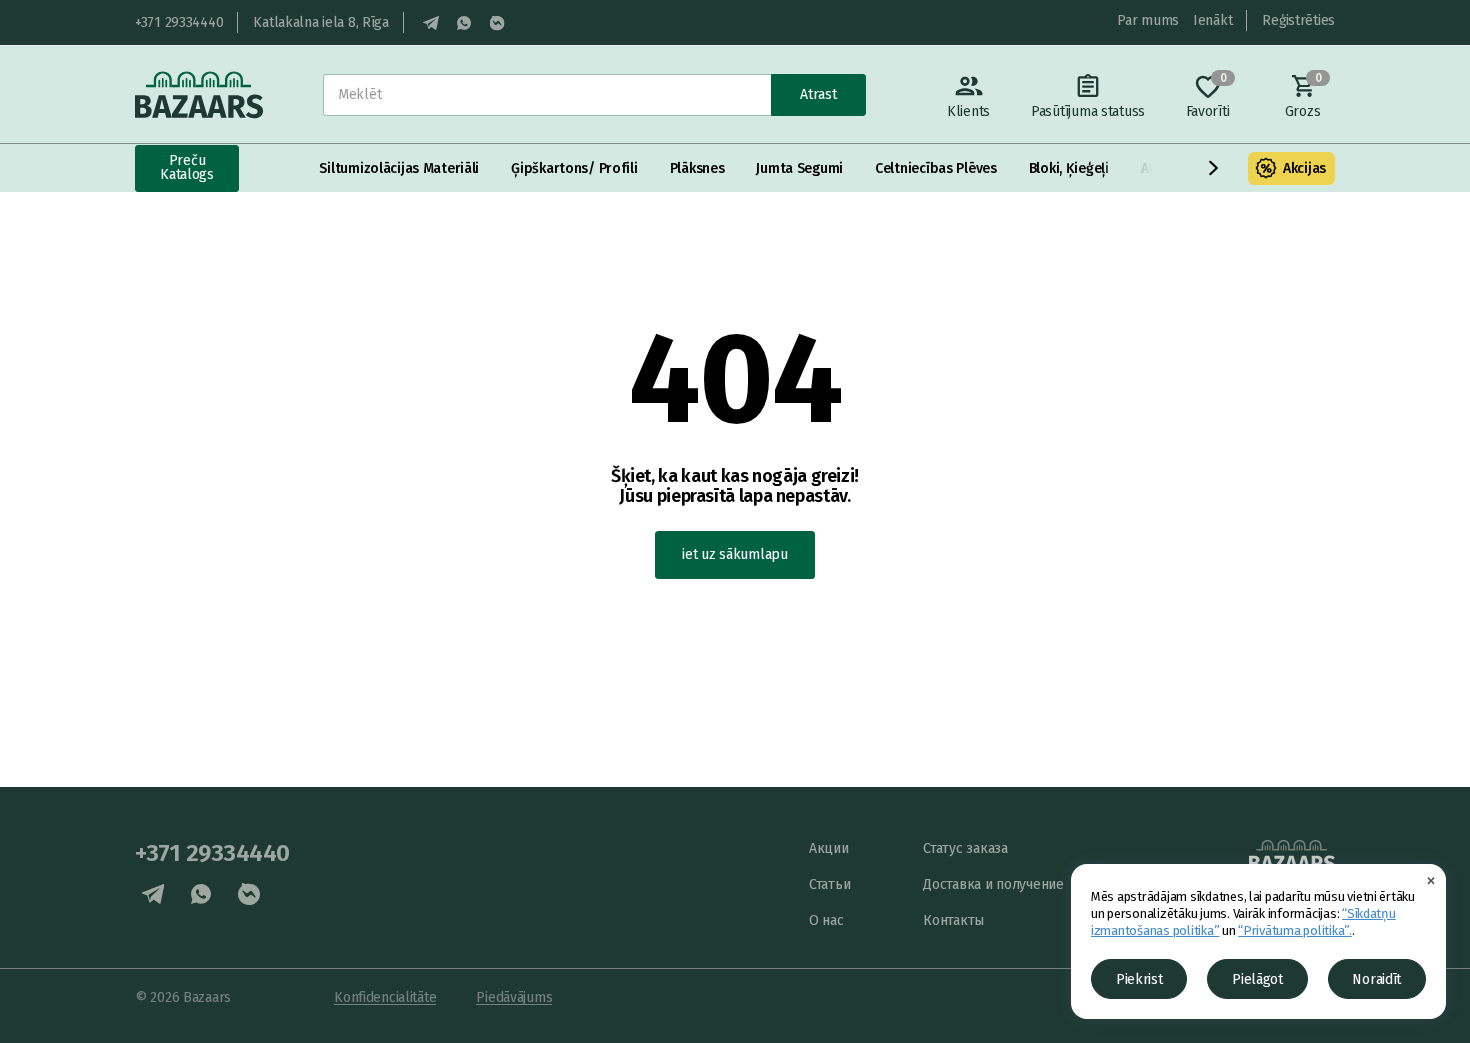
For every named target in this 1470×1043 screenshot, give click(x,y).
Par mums (1148, 20)
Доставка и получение (993, 884)
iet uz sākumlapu (735, 554)
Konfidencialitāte (385, 997)
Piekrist (1139, 979)
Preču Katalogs (187, 167)
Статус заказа (965, 848)
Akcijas (1304, 168)
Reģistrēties (1298, 20)
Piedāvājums (514, 997)
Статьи (829, 884)
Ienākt (1212, 20)
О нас (826, 920)
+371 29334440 (179, 22)
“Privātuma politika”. (1295, 930)
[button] (1214, 168)
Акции (829, 848)
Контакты (953, 920)
